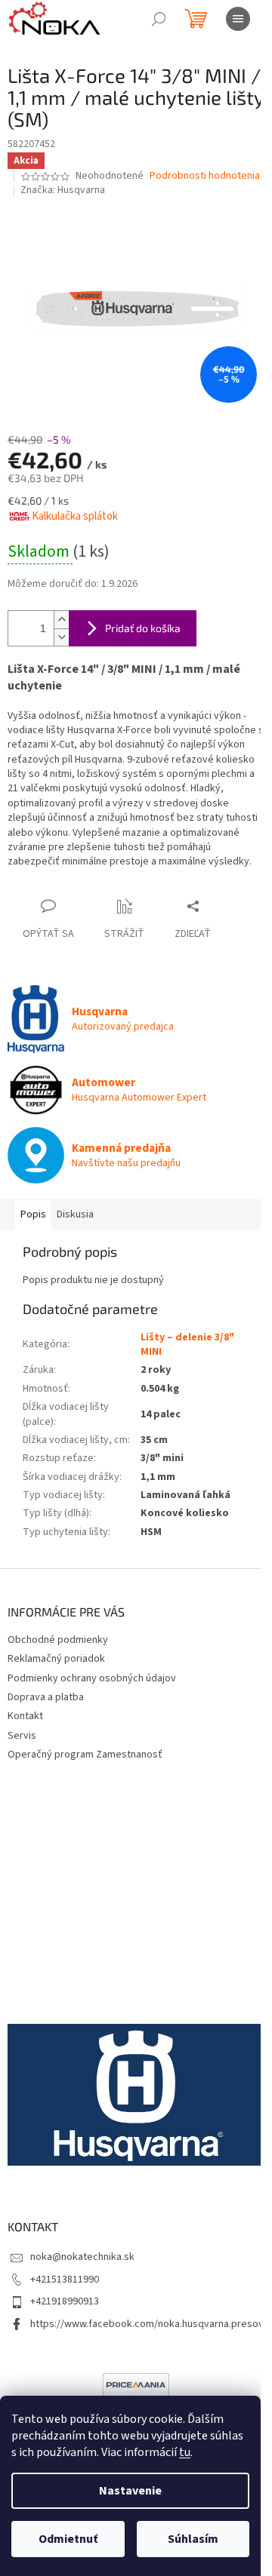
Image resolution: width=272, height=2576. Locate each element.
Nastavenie (130, 2491)
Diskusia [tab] (75, 1214)
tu (185, 2452)
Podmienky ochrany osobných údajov (92, 1678)
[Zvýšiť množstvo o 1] (61, 620)
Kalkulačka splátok (75, 516)
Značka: (63, 190)
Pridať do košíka (143, 628)
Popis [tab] (33, 1214)
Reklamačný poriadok (56, 1659)
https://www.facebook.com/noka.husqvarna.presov (147, 2324)
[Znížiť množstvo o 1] (61, 637)
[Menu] (238, 19)
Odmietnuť (68, 2539)
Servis (22, 1736)
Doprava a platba (46, 1697)
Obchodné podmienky (58, 1640)
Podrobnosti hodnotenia (205, 176)
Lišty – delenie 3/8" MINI (187, 1345)
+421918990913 (65, 2301)
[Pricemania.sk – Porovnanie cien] (136, 2384)
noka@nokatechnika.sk (82, 2257)
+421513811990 (65, 2280)
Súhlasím (193, 2539)
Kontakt (25, 1716)
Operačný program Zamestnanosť (85, 1755)
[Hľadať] (159, 19)
